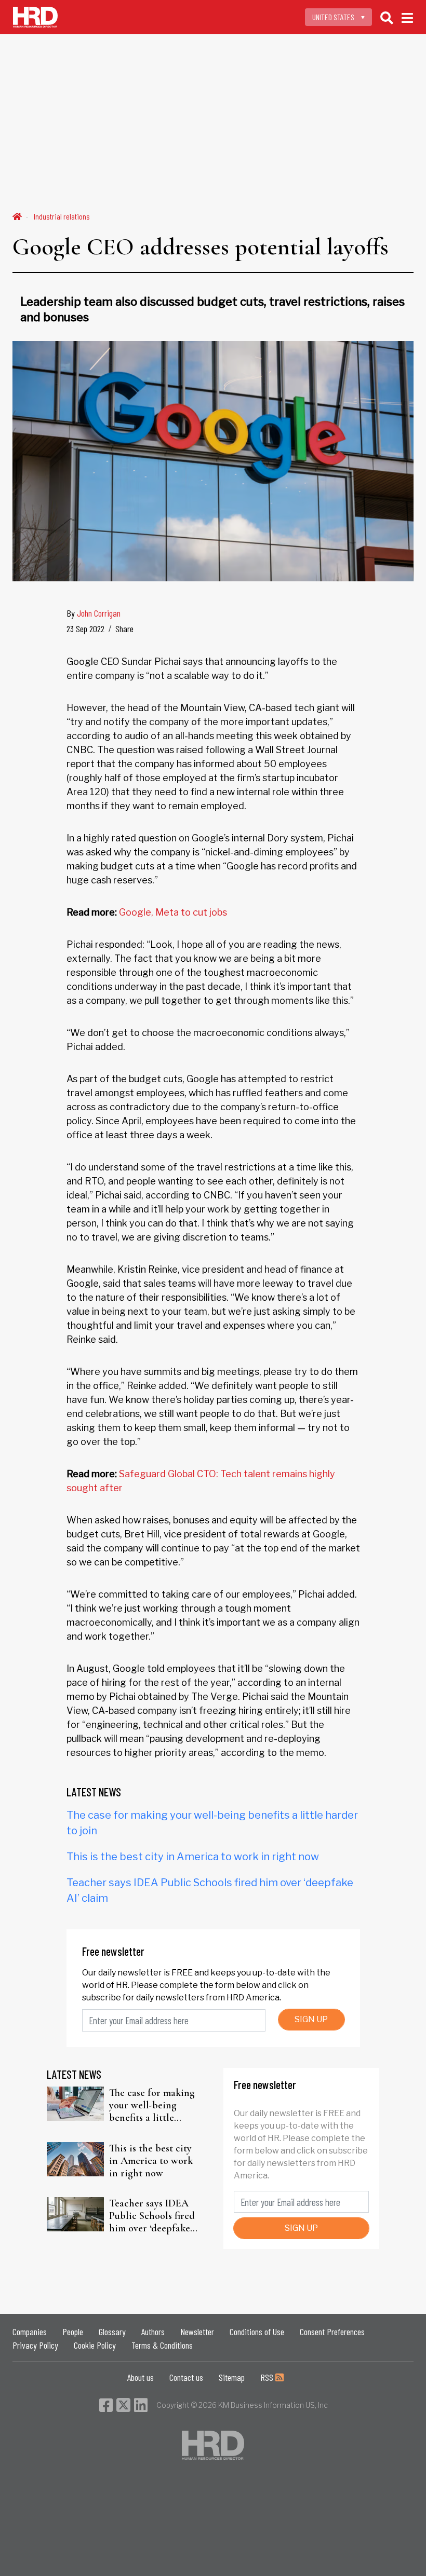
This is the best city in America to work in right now (193, 1857)
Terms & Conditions (162, 2345)
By (94, 613)
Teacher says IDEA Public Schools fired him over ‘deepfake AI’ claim (152, 2216)
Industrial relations (62, 216)
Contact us (186, 2377)
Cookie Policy (95, 2345)
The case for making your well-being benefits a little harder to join (152, 2105)
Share (124, 629)
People (73, 2332)
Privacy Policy (35, 2345)
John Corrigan (99, 613)
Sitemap (232, 2377)
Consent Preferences (332, 2332)
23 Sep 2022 (85, 629)
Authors (153, 2332)
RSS (268, 2377)
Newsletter (197, 2332)
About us (141, 2377)
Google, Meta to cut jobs (173, 912)
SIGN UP (311, 2019)
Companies (30, 2332)
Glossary (112, 2332)
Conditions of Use (257, 2332)
